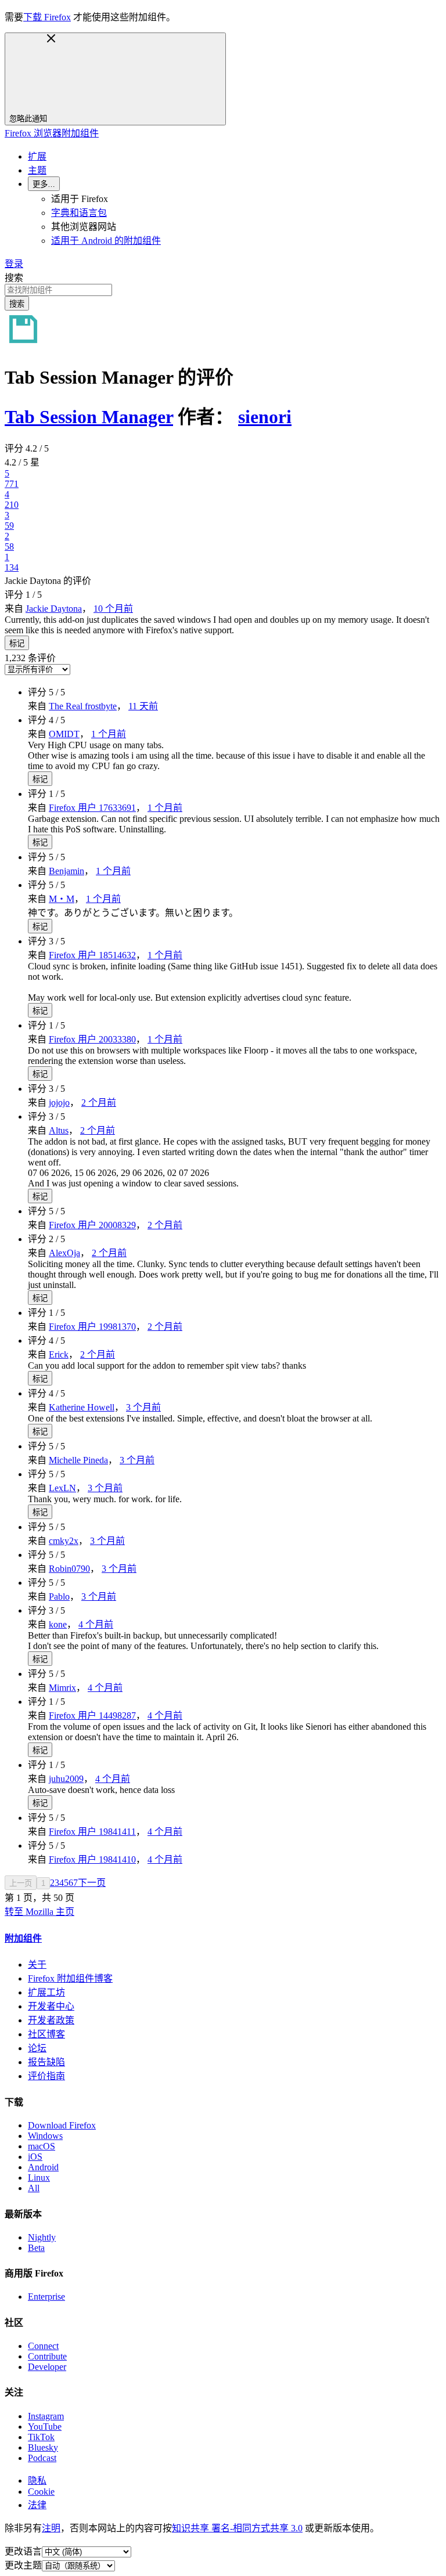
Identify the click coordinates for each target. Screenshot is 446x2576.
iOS (35, 2157)
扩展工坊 (46, 1992)
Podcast (42, 2458)
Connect (43, 2346)
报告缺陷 (46, 2062)
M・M (62, 899)
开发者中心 (51, 2006)
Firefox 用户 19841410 (92, 1859)
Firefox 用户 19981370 (92, 1327)
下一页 (92, 1883)
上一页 (21, 1883)
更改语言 (23, 2551)
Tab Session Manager (89, 417)
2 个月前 (99, 1103)
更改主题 (23, 2565)
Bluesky (43, 2447)
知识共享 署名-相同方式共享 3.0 (237, 2528)
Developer (47, 2367)
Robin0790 (69, 1569)
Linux (39, 2178)
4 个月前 (96, 1624)
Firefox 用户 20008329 (92, 1225)
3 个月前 (143, 1407)
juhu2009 (66, 1779)
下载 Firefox (47, 17)
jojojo (59, 1103)
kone (58, 1624)
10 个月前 (113, 609)
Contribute (47, 2356)
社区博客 (46, 2034)
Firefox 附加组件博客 (70, 1978)
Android (43, 2167)
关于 (37, 1965)
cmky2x (64, 1541)
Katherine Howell (82, 1407)
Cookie (41, 2492)
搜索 (14, 278)
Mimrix (62, 1688)
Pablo (59, 1597)
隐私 (37, 2481)
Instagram (46, 2416)
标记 (17, 643)
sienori (265, 417)
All (34, 2188)
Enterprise (46, 2297)
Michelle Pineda (78, 1460)
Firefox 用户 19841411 (92, 1832)
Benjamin (66, 871)
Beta (36, 2248)
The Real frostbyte (83, 706)
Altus (59, 1130)
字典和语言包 (79, 213)
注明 (51, 2528)
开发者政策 (51, 2020)
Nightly (42, 2237)
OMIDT (64, 734)
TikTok (41, 2437)
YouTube (45, 2427)
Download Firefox (62, 2125)
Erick (59, 1354)
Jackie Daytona (54, 609)
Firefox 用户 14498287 (92, 1715)
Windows (45, 2136)
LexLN (62, 1488)
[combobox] (223, 290)
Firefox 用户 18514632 (92, 955)
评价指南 (46, 2076)
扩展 (37, 156)
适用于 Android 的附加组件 (106, 241)
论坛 (37, 2048)
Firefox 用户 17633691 (92, 808)
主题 (37, 170)
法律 (37, 2505)
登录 (14, 264)
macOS (42, 2146)
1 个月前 (109, 734)
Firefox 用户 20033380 (92, 1039)
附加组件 (23, 1938)
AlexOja (64, 1253)
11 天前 (143, 706)
